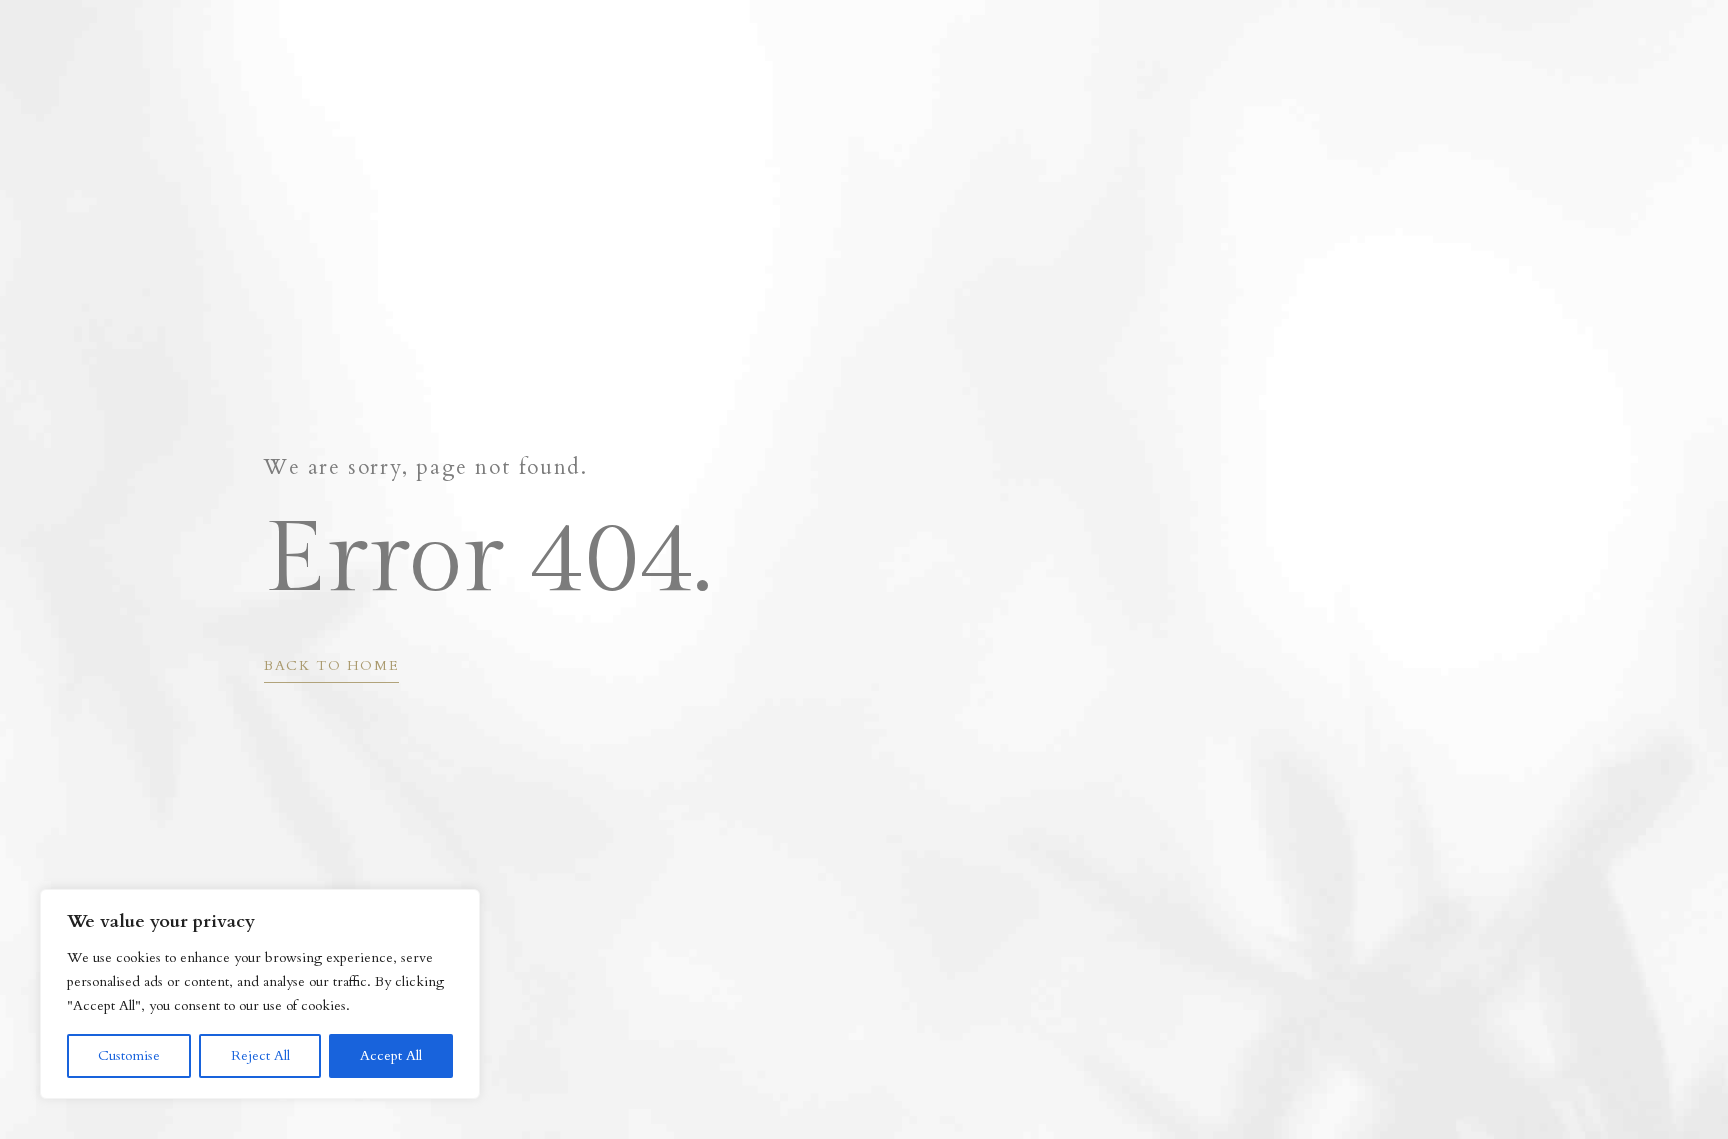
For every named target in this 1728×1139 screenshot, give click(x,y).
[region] (260, 994)
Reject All (260, 1055)
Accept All (391, 1055)
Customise (129, 1055)
